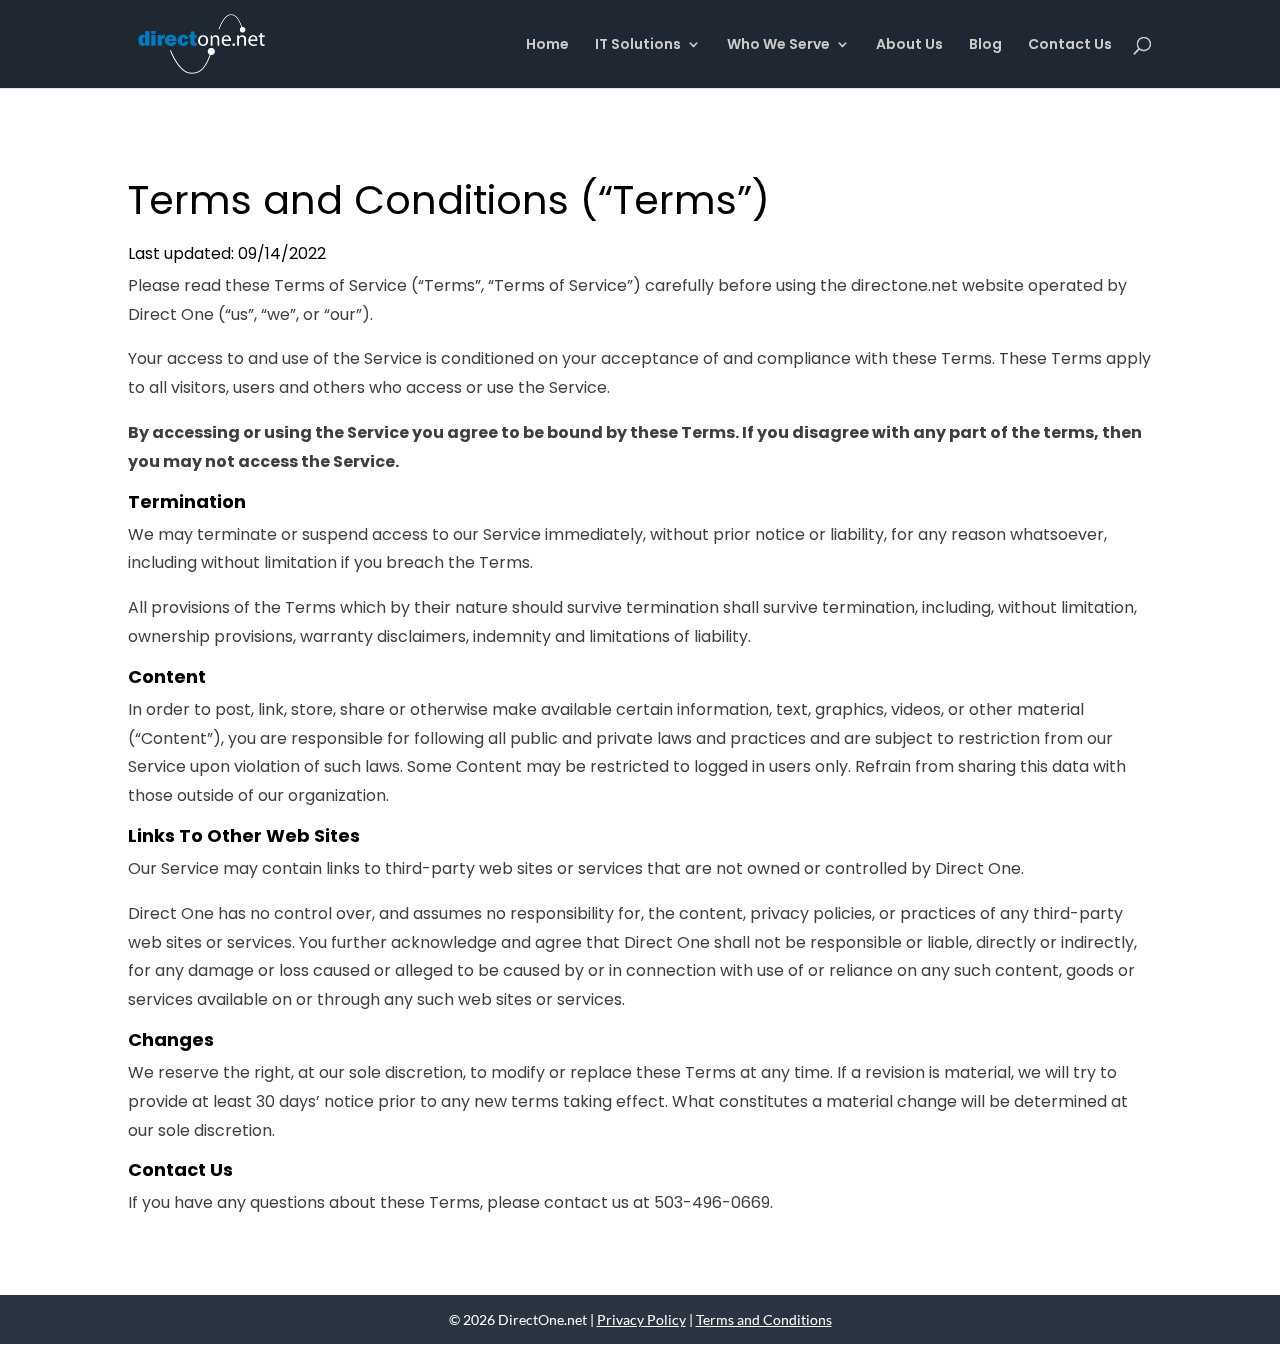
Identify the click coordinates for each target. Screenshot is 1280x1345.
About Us (909, 45)
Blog (985, 45)
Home (547, 45)
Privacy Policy (641, 1319)
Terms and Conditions (764, 1319)
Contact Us (1070, 45)
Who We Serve (778, 45)
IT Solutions (638, 45)
